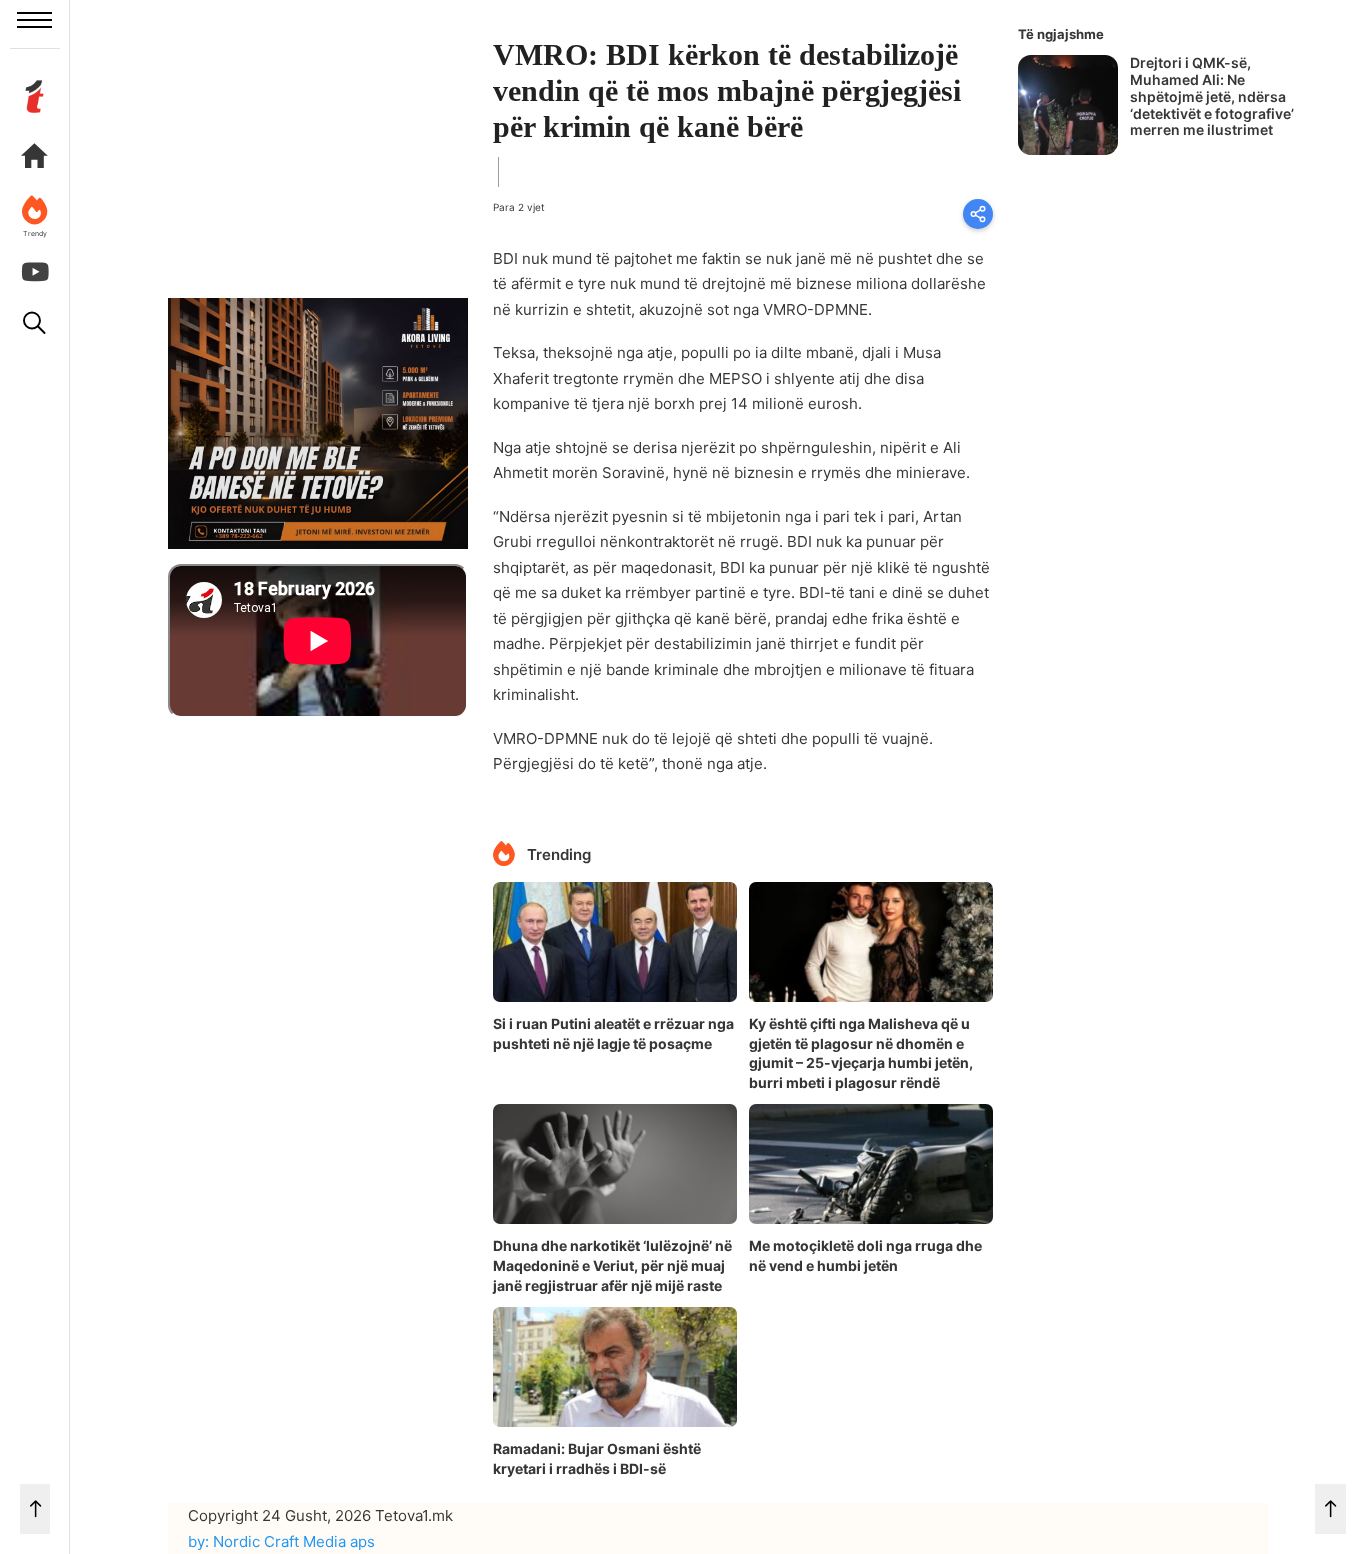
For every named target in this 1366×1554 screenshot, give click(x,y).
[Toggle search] (35, 323)
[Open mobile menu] (34, 20)
